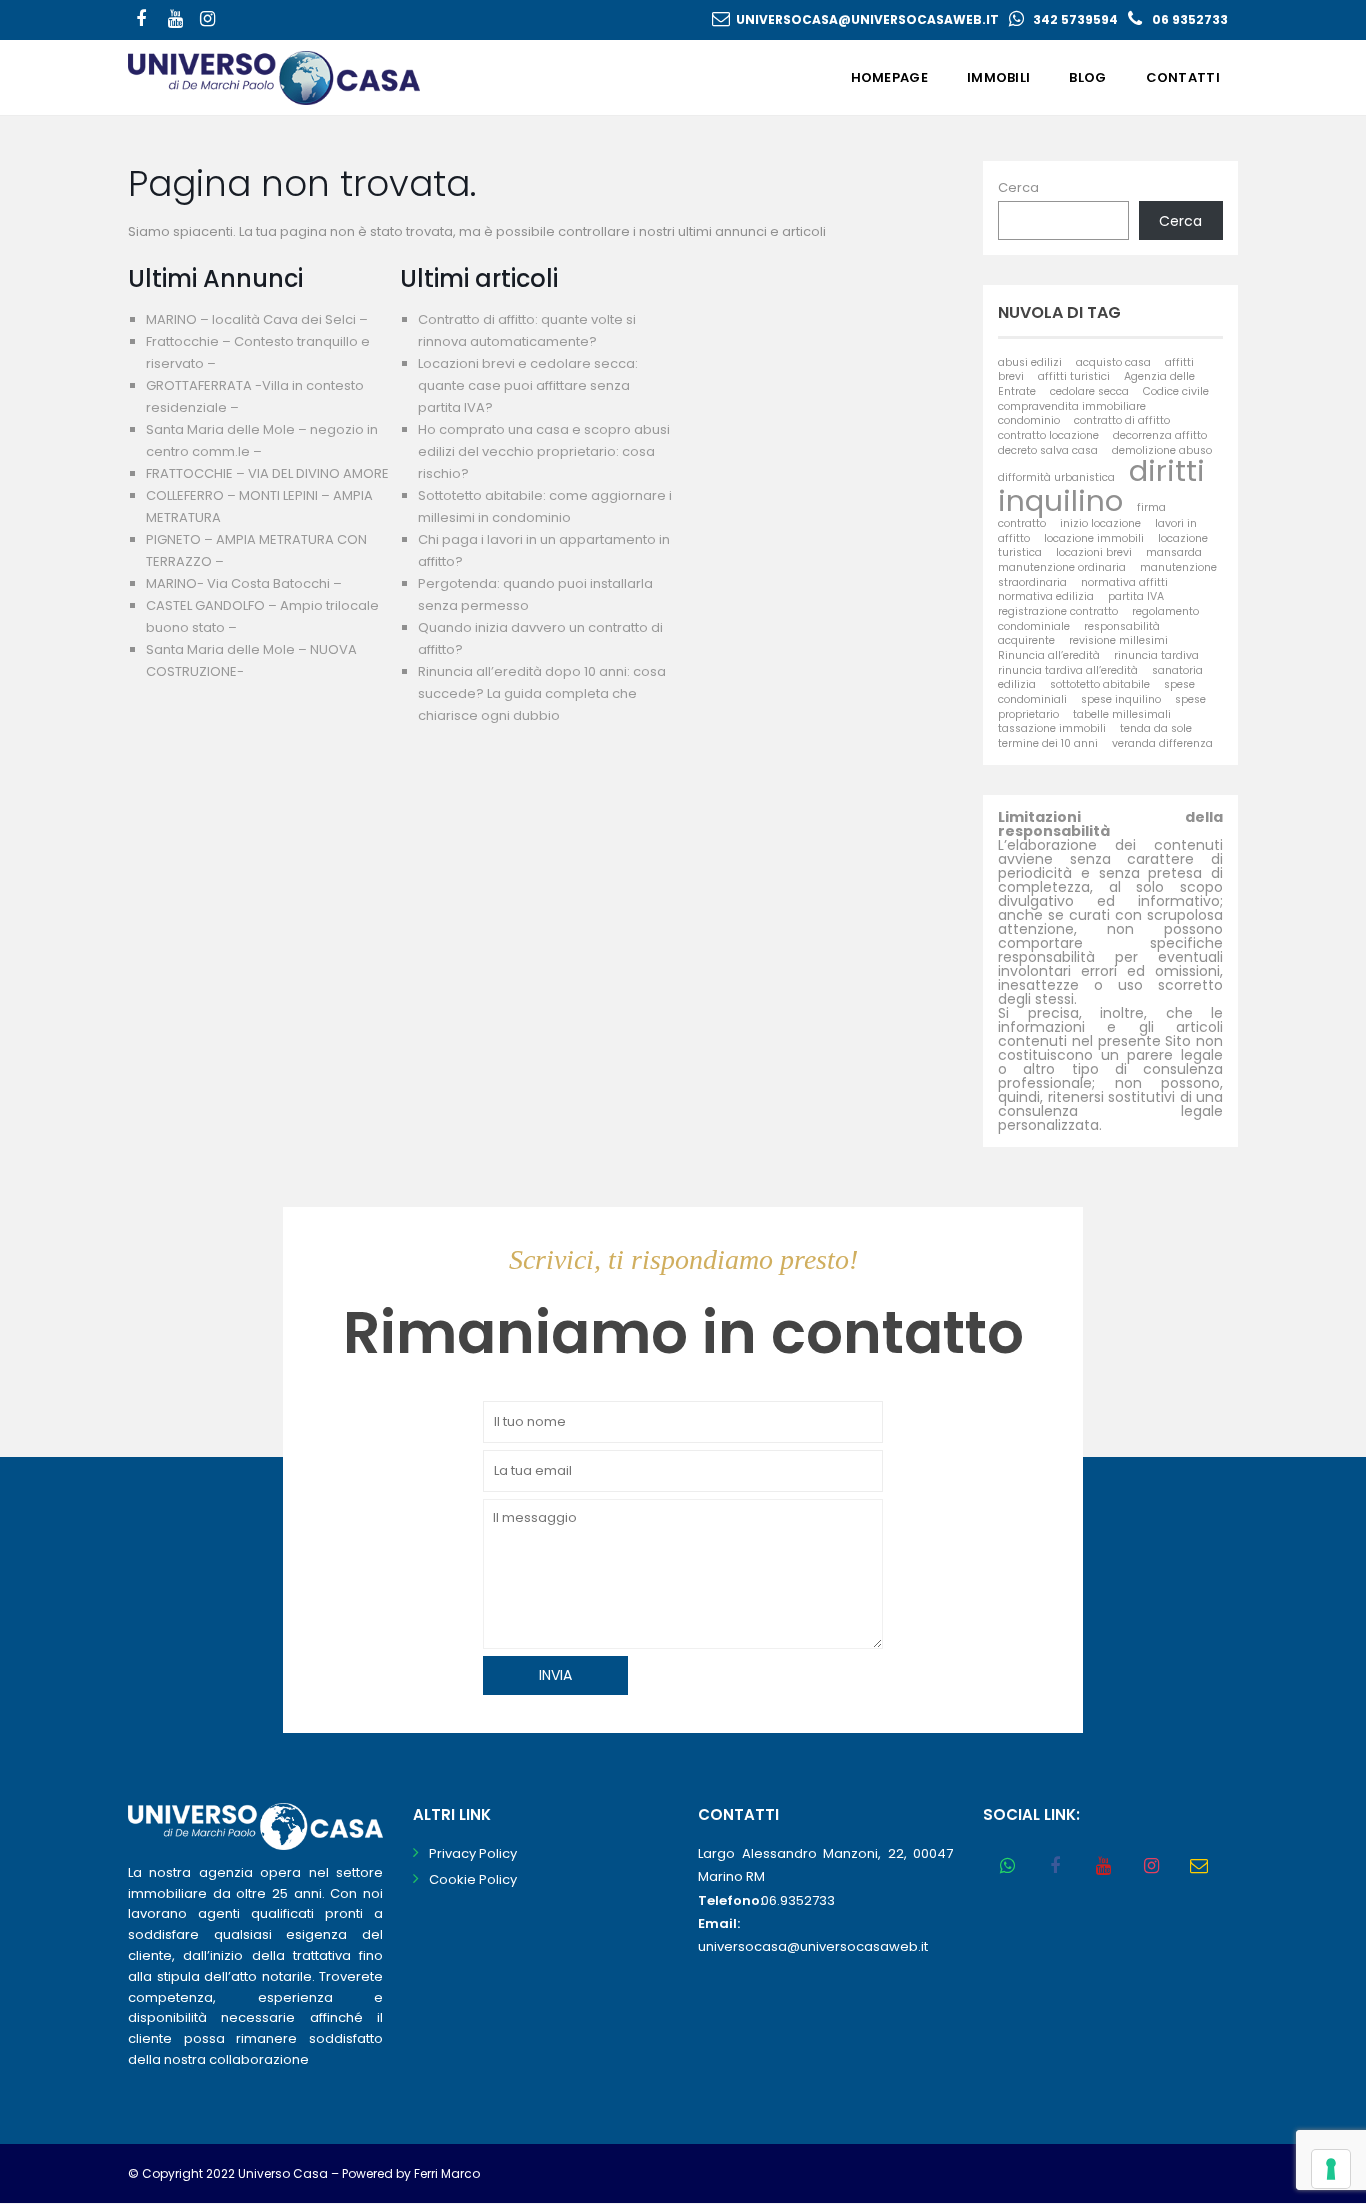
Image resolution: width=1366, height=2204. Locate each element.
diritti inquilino (1101, 485)
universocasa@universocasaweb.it (867, 19)
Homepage (889, 77)
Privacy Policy (473, 1853)
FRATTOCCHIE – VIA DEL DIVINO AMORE (267, 473)
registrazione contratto (1058, 611)
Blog (1087, 77)
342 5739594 (1075, 19)
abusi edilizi (1030, 362)
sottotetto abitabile (1100, 684)
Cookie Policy (473, 1879)
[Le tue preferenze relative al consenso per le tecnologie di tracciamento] (1331, 2169)
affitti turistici (1074, 376)
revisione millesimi (1118, 640)
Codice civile (1176, 391)
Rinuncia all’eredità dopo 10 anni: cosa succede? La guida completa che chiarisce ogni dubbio (542, 693)
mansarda (1174, 552)
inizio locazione (1100, 523)
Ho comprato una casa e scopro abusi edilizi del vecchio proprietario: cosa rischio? (544, 451)
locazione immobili (1094, 538)
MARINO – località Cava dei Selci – (257, 319)
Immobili (998, 77)
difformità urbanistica (1056, 477)
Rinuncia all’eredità (1049, 655)
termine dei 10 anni (1048, 743)
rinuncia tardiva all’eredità (1068, 670)
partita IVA (1136, 596)
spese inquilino (1121, 699)
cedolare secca (1089, 391)
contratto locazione (1048, 435)
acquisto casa (1113, 362)
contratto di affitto (1122, 420)
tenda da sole (1156, 728)
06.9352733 (798, 1900)
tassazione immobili (1052, 728)
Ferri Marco (447, 2173)
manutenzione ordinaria (1062, 567)
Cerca (1018, 187)
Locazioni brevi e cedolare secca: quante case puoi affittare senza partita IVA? (528, 385)
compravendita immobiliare (1072, 406)
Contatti (1183, 77)
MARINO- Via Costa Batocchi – (244, 583)
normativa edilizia (1046, 596)
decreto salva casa (1048, 450)
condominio (1029, 420)
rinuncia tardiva (1156, 655)
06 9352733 (1190, 19)
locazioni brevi (1094, 552)
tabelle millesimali (1122, 714)
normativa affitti (1124, 582)
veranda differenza (1162, 743)
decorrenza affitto (1160, 435)
